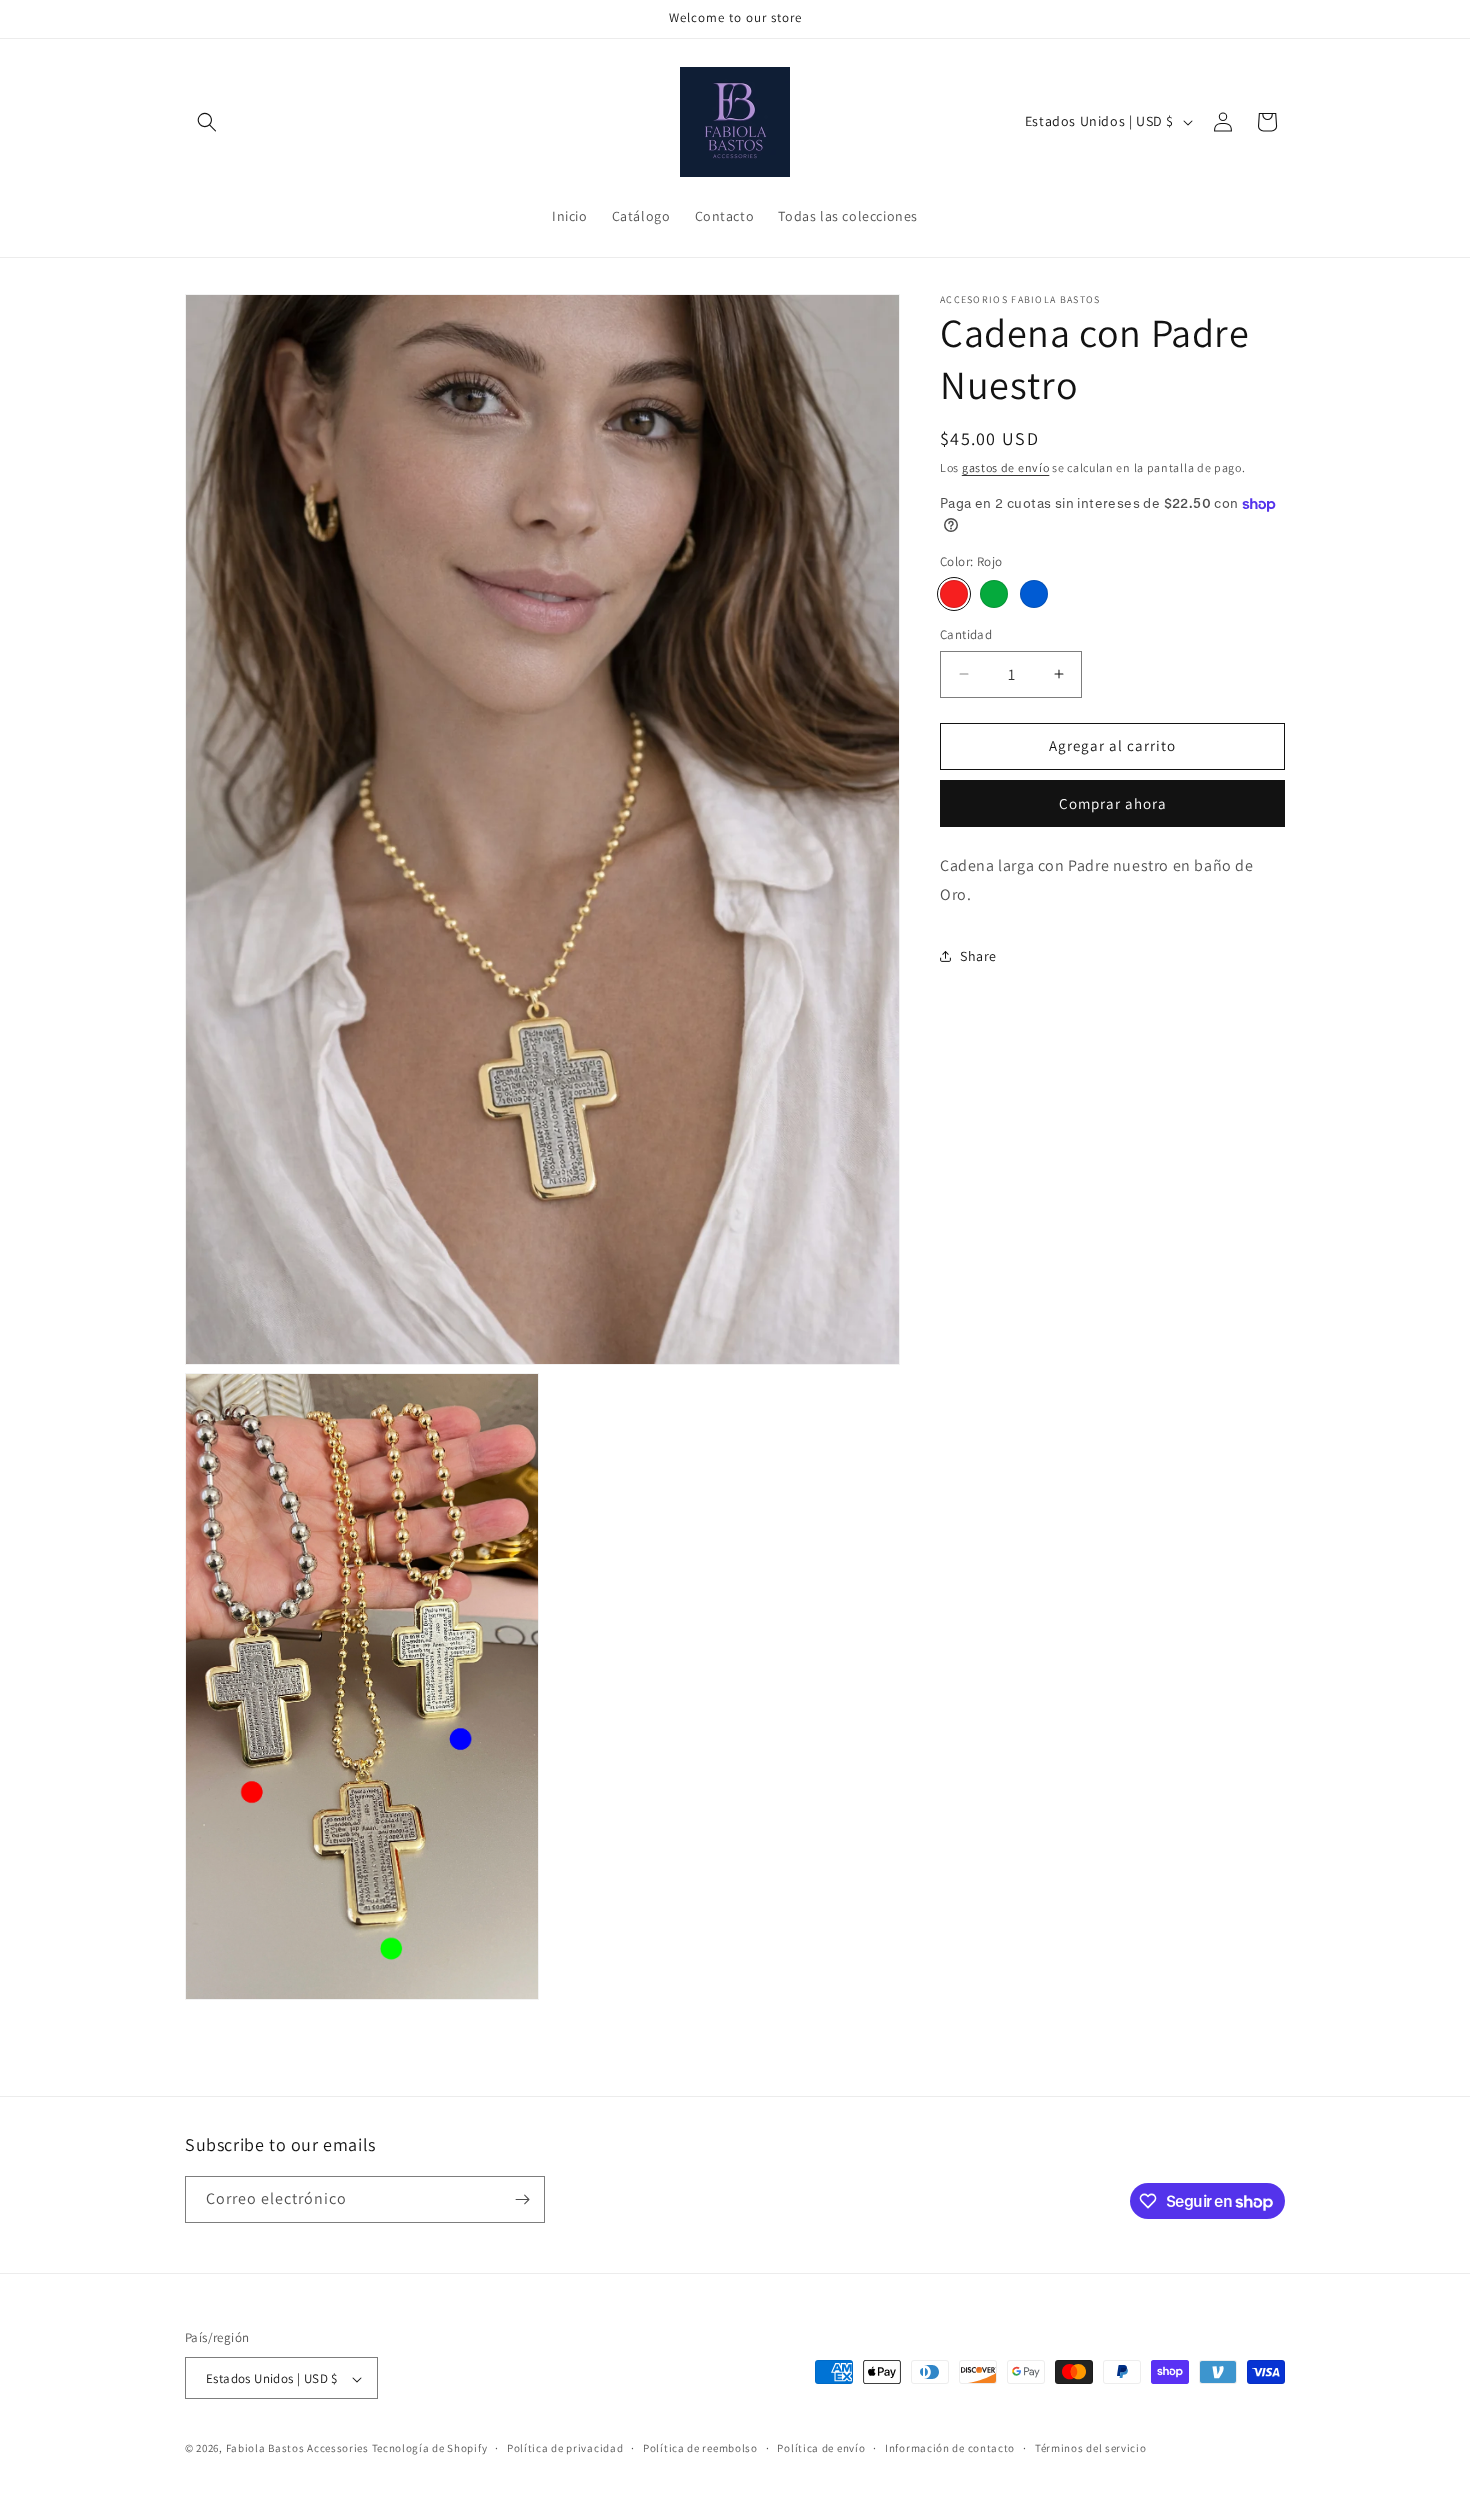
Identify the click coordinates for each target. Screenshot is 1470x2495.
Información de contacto (950, 2449)
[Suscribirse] (522, 2199)
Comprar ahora (1113, 803)
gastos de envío (1006, 467)
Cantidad (966, 634)
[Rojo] (954, 594)
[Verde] (994, 594)
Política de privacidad (565, 2449)
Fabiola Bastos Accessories (297, 2449)
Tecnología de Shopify (430, 2449)
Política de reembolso (700, 2449)
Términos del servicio (1091, 2449)
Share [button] (978, 956)
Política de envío (821, 2449)
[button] (207, 122)
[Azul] (1034, 594)
